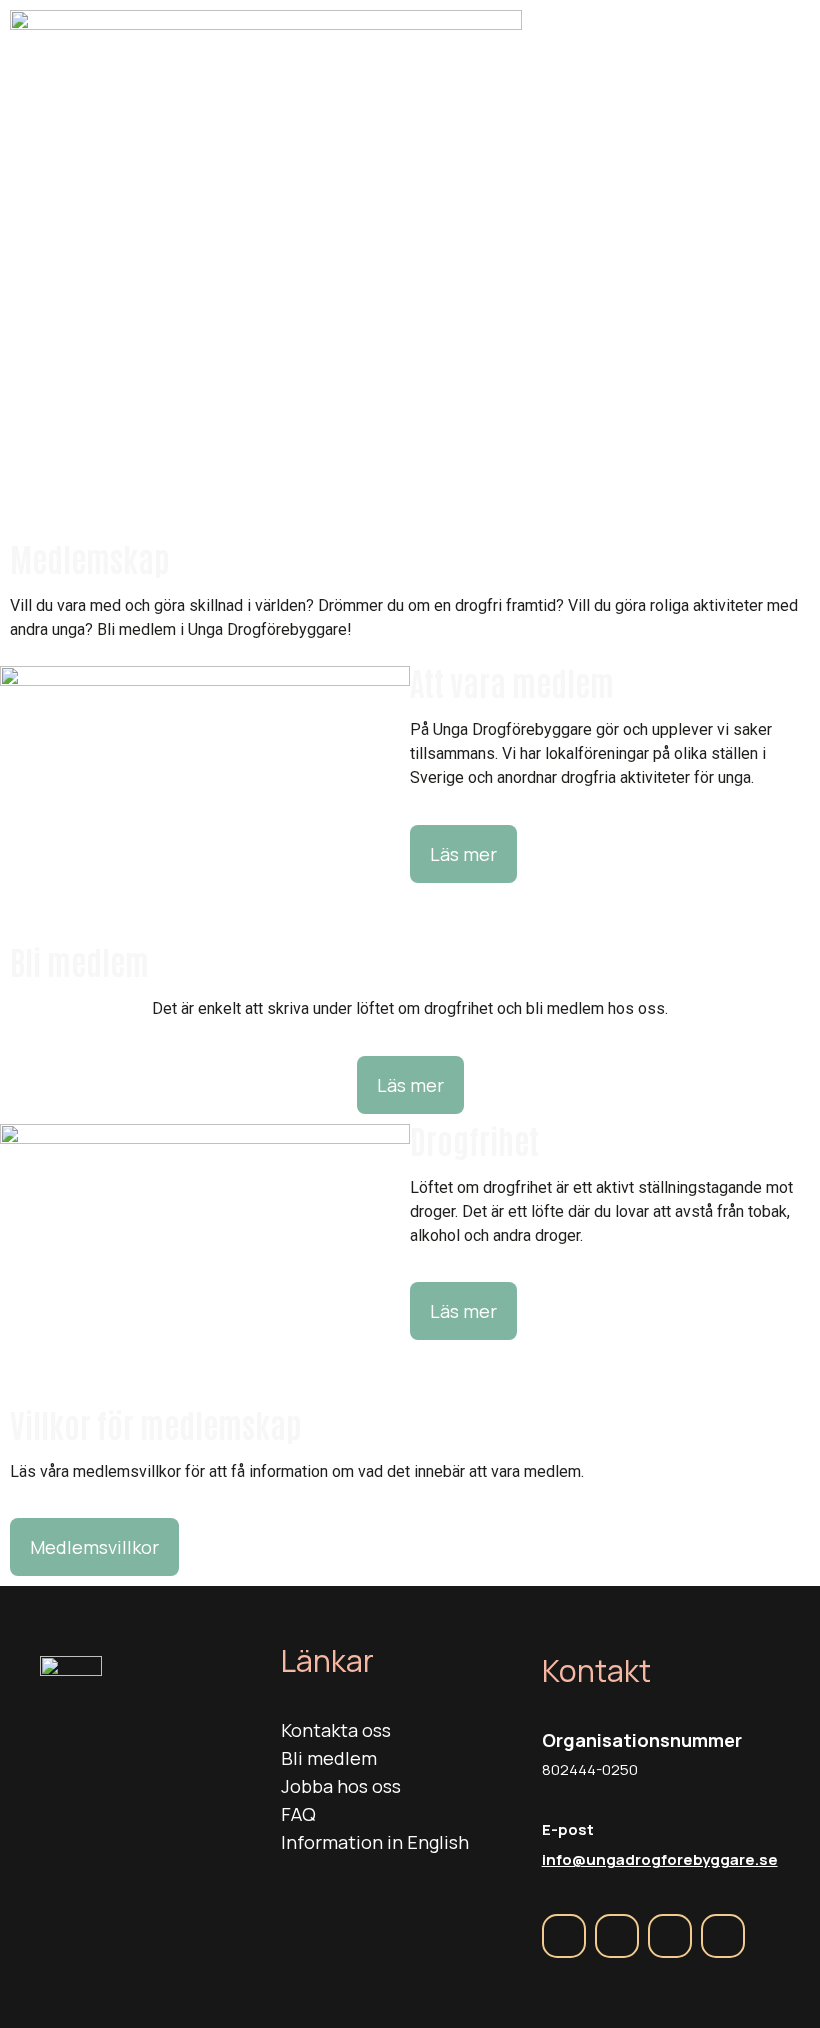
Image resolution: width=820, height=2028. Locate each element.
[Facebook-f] (564, 1936)
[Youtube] (723, 1936)
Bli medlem (329, 1758)
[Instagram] (617, 1936)
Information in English (375, 1842)
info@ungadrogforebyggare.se (660, 1859)
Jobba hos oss (341, 1786)
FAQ (298, 1814)
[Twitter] (670, 1936)
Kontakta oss (336, 1730)
